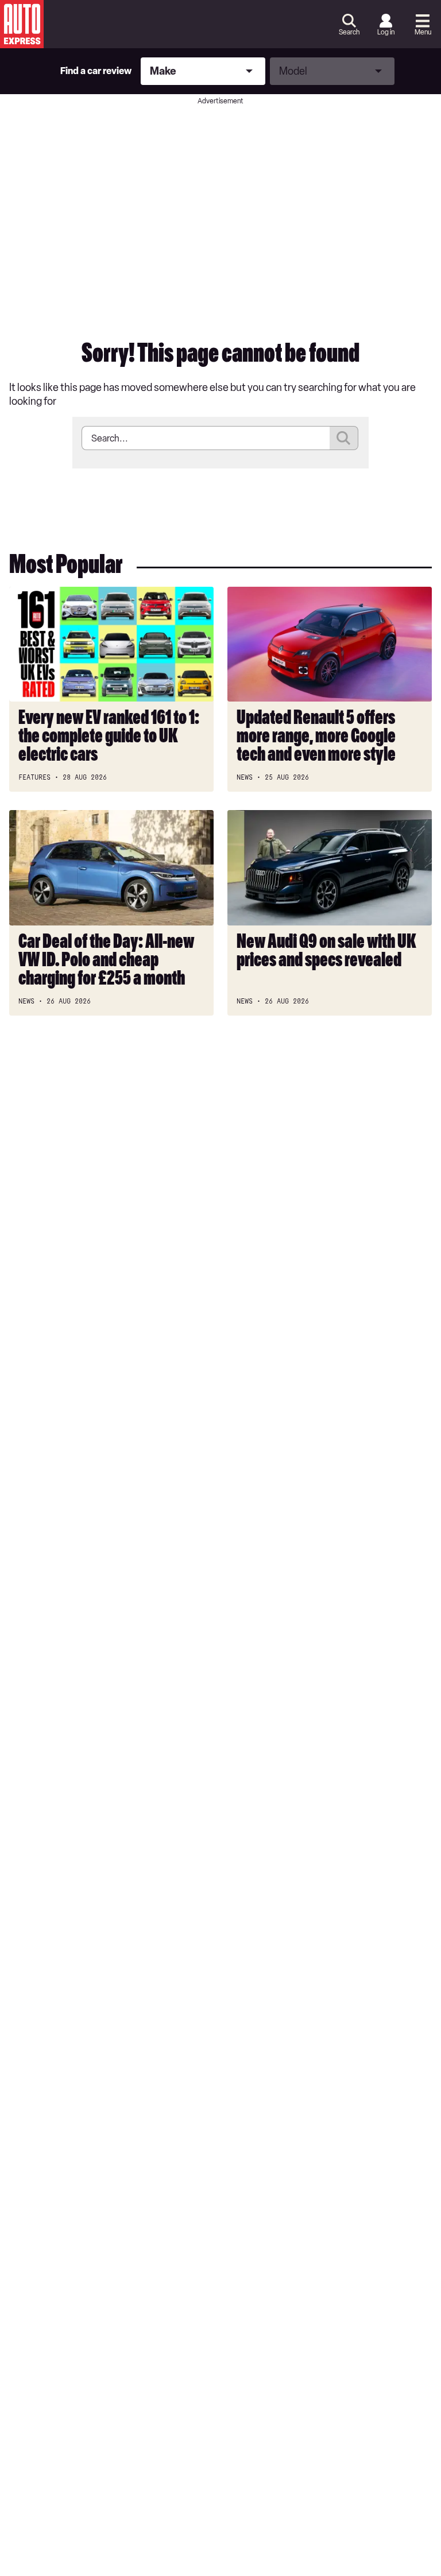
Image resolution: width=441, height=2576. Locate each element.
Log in (386, 32)
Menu (423, 32)
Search (349, 32)
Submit (344, 438)
